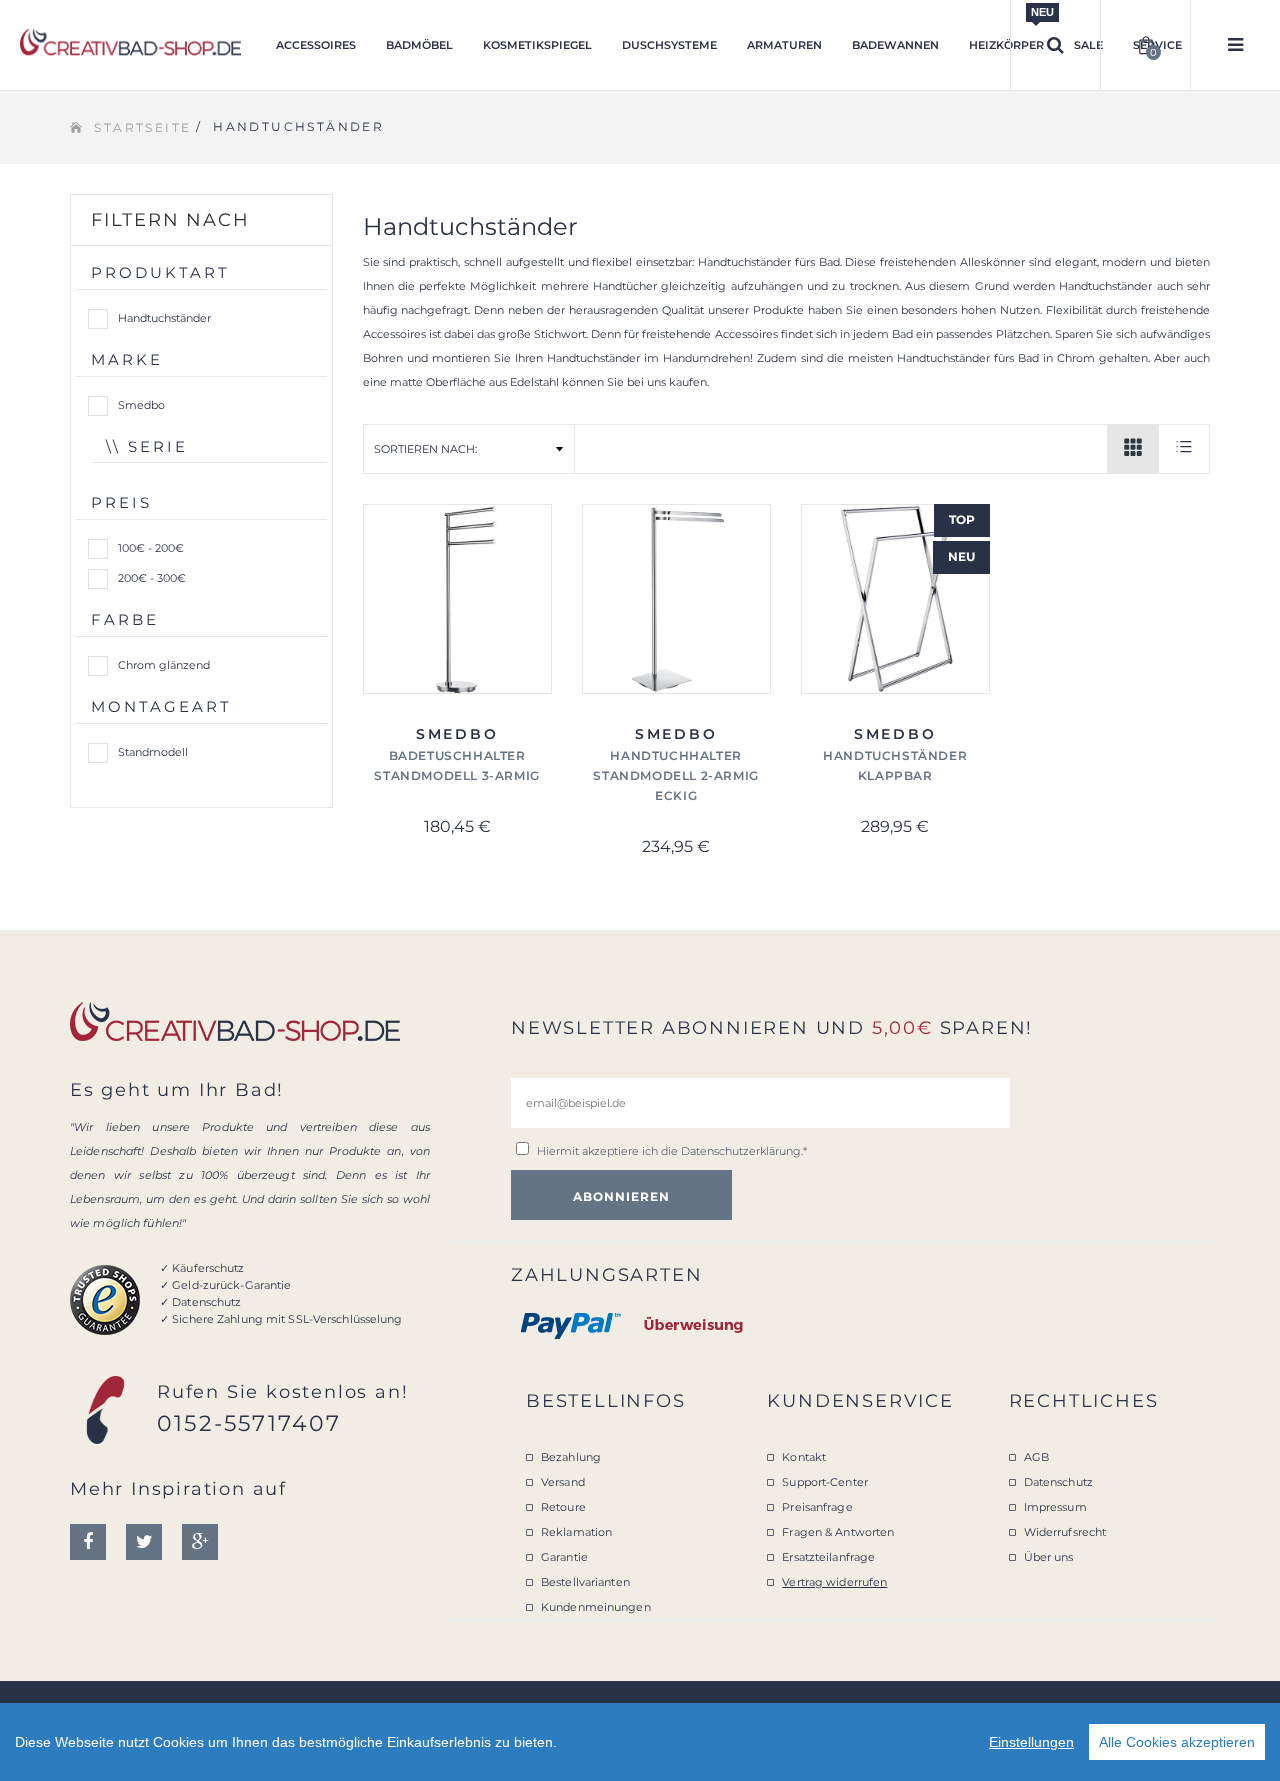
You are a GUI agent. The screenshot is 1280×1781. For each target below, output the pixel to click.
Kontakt (804, 1457)
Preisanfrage (817, 1507)
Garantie (564, 1557)
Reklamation (576, 1532)
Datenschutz (1058, 1482)
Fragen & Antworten (838, 1532)
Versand (563, 1482)
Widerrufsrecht (1065, 1532)
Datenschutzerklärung (741, 1151)
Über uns (1049, 1557)
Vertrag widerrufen (834, 1582)
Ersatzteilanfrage (828, 1557)
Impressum (1055, 1507)
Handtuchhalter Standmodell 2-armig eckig (675, 775)
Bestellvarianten (585, 1582)
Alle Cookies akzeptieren (1177, 1742)
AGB (1036, 1457)
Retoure (563, 1507)
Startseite (142, 127)
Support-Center (825, 1482)
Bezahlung (571, 1457)
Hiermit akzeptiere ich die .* (672, 1151)
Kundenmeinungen (596, 1607)
